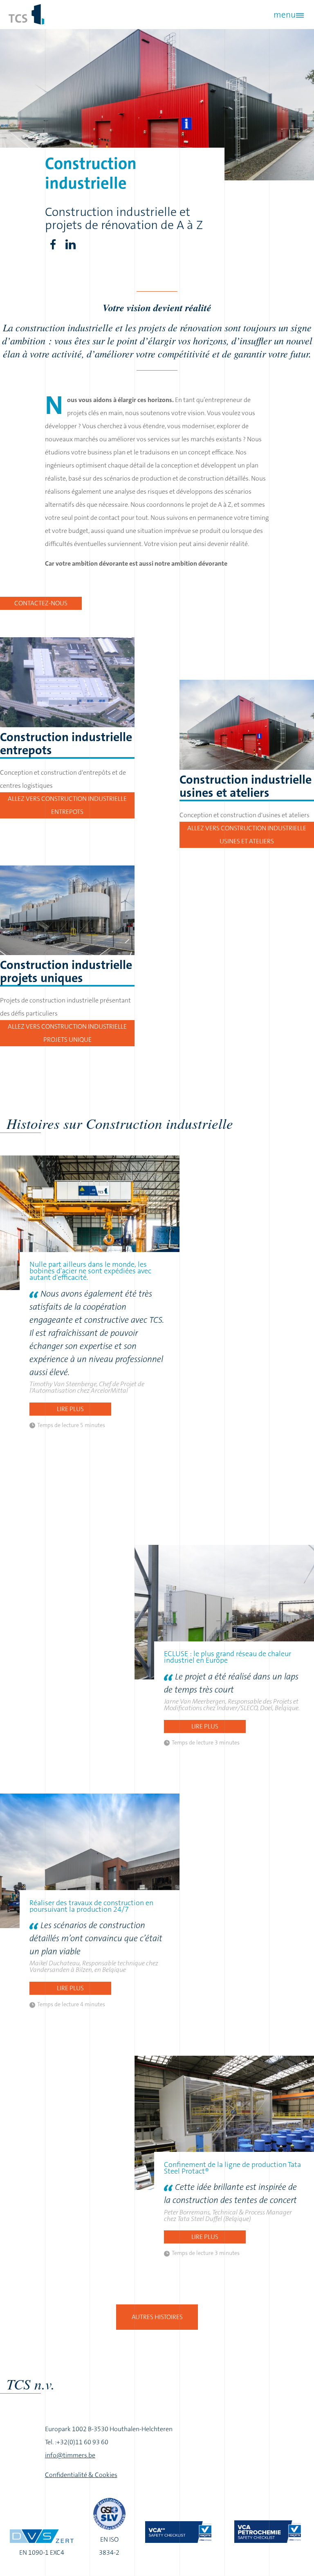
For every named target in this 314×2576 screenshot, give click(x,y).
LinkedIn (71, 245)
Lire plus (70, 1409)
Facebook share (53, 245)
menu (285, 15)
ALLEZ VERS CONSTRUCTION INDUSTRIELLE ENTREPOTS (67, 805)
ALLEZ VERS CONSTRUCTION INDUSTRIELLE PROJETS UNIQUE (67, 1033)
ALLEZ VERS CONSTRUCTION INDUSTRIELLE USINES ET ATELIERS (247, 835)
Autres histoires (157, 2317)
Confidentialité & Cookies (81, 2475)
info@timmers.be (70, 2455)
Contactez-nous (41, 603)
